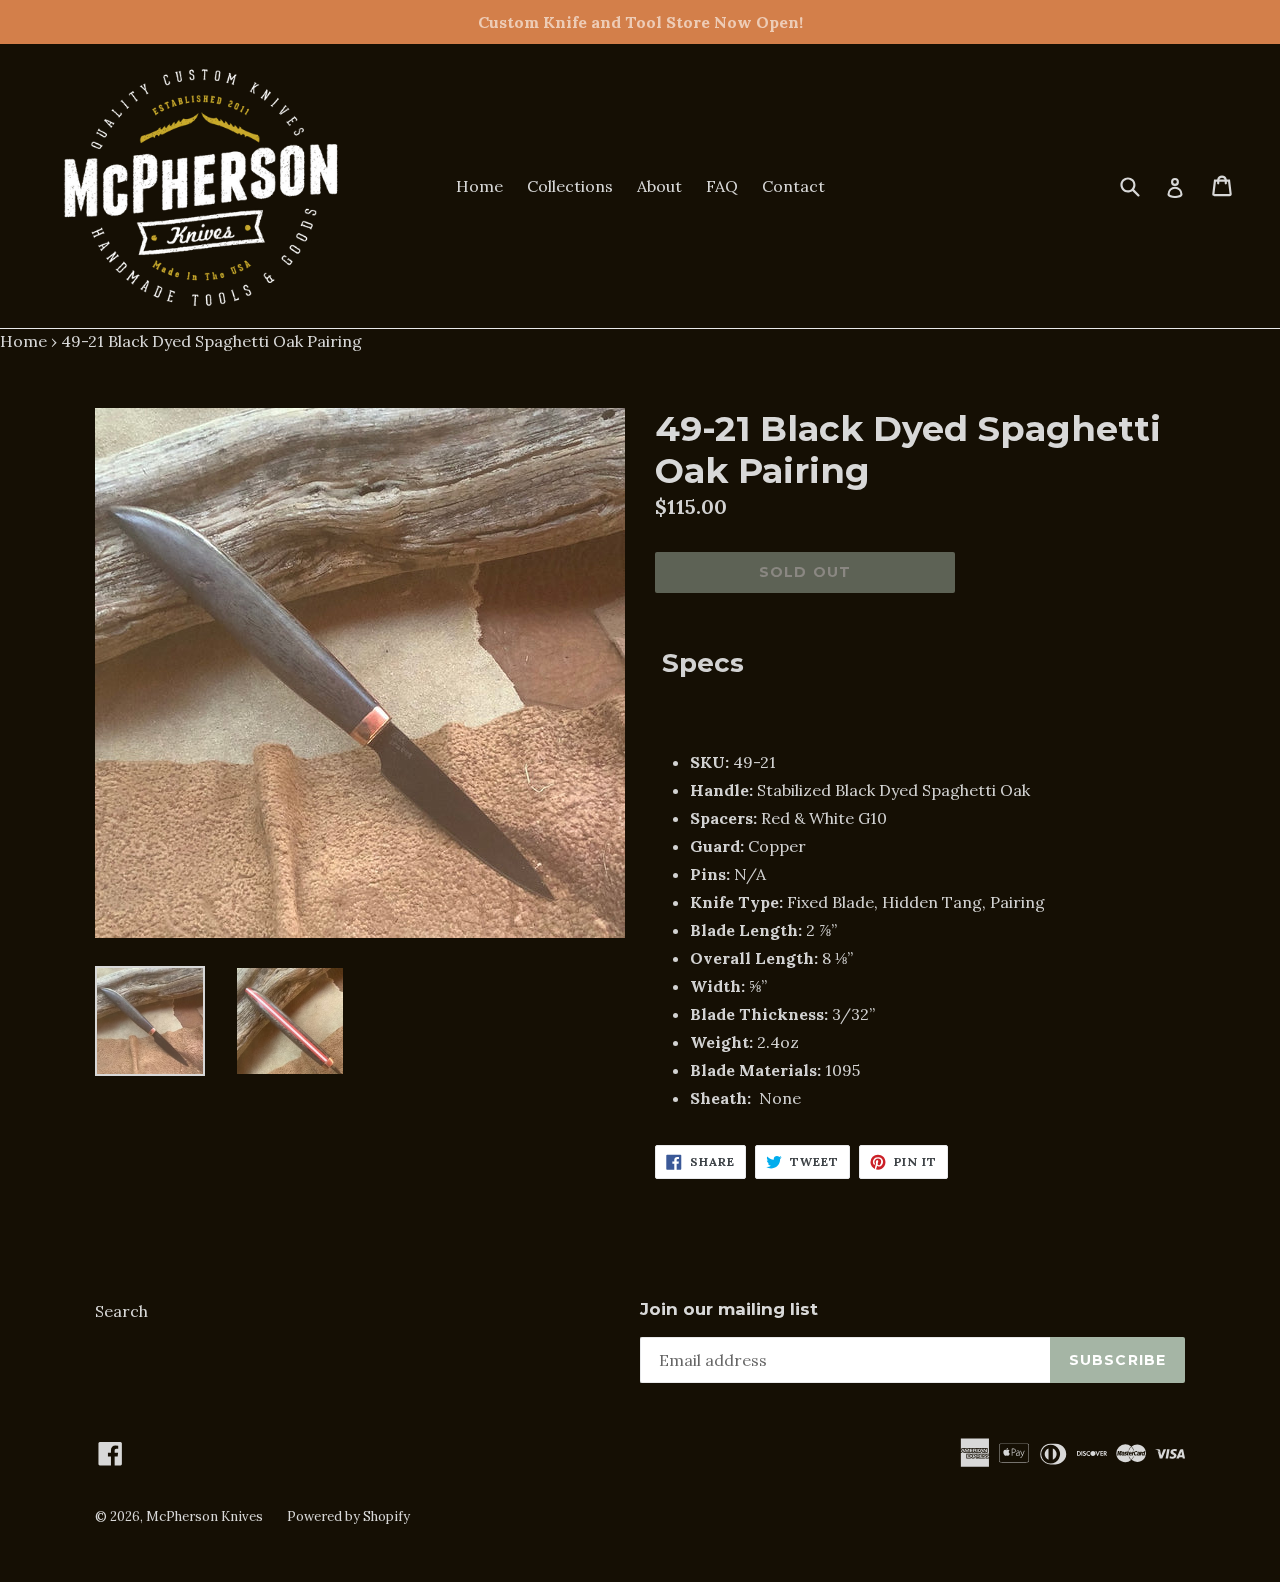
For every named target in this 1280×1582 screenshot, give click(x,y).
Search (121, 1311)
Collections (570, 186)
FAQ (722, 186)
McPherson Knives (204, 1516)
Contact (793, 186)
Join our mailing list (729, 1309)
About (659, 186)
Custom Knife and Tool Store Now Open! (640, 22)
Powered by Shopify (348, 1516)
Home (479, 186)
